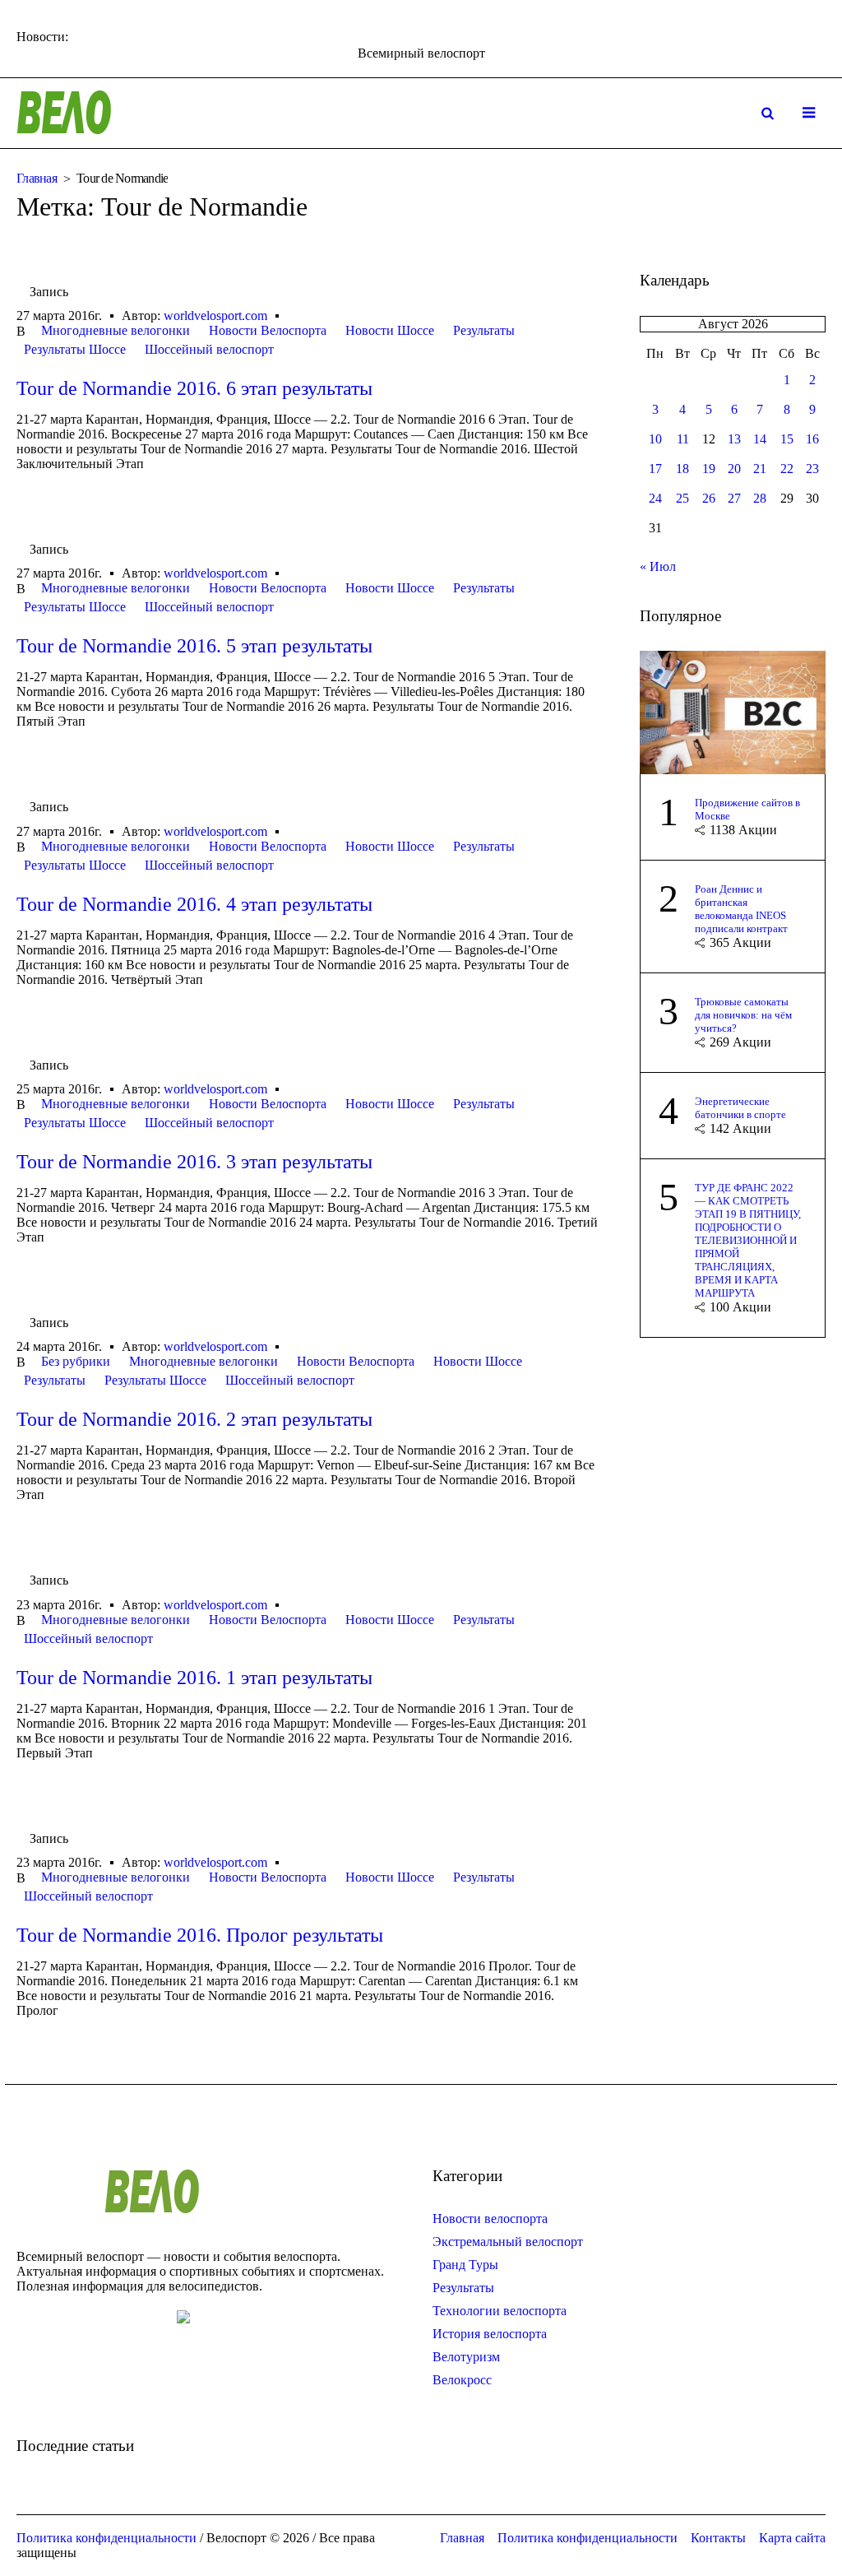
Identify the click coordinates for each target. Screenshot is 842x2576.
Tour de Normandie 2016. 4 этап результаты (194, 904)
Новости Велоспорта (268, 330)
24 (655, 498)
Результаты (484, 330)
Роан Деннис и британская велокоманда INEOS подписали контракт (741, 909)
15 (787, 439)
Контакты (718, 2538)
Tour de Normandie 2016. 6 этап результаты (194, 388)
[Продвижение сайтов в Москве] (733, 710)
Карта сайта (792, 2538)
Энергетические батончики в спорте (740, 1108)
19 (709, 469)
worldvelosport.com (215, 316)
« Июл (658, 566)
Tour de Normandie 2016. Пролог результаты (200, 1935)
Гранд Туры (465, 2265)
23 (812, 469)
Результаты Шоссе (75, 349)
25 (682, 498)
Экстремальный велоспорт (508, 2242)
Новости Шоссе (390, 330)
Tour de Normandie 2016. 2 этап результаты (194, 1419)
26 (709, 498)
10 (655, 439)
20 (734, 469)
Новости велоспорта (490, 2219)
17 (655, 469)
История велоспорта (490, 2334)
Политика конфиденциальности (588, 2538)
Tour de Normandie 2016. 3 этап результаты (194, 1162)
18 (682, 469)
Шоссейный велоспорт (209, 349)
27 (734, 498)
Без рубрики (76, 1361)
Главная (37, 178)
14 (760, 439)
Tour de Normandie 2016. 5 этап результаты (194, 646)
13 (734, 439)
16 (812, 439)
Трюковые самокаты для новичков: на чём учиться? (743, 1015)
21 (760, 469)
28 (760, 498)
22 (787, 469)
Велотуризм (466, 2357)
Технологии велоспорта (500, 2311)
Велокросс (462, 2380)
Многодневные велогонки (116, 330)
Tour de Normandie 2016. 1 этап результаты (194, 1678)
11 (683, 439)
